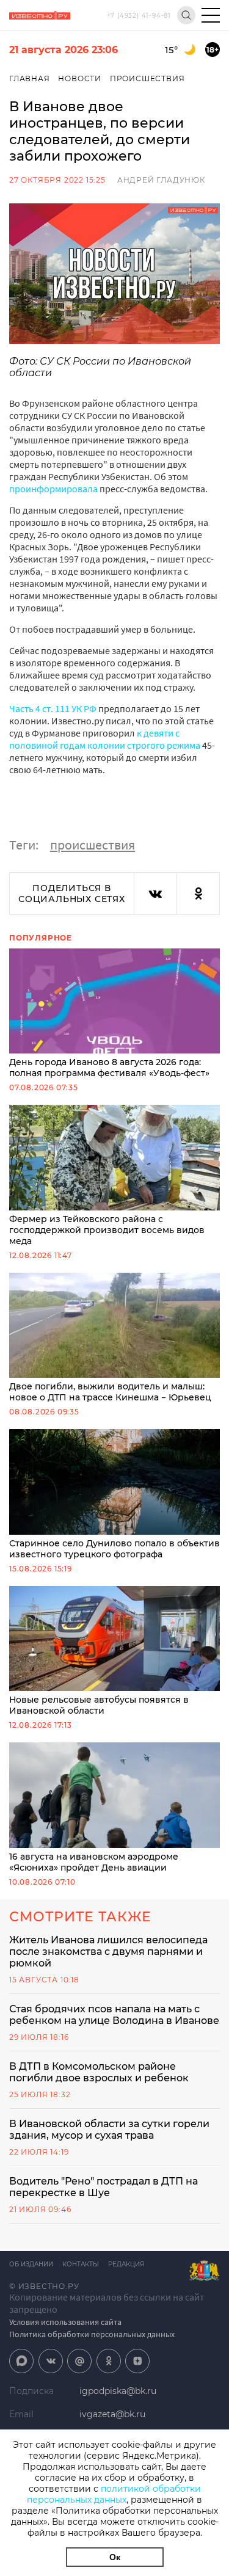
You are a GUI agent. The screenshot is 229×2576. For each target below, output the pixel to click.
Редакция (126, 2264)
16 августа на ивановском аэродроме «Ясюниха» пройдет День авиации (94, 1862)
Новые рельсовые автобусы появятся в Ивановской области (99, 1705)
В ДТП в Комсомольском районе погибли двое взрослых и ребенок (99, 2072)
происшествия (93, 845)
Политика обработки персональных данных (92, 2334)
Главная (30, 78)
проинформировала (53, 489)
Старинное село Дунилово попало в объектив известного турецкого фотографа (114, 1549)
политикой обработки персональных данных (114, 2494)
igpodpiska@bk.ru (118, 2391)
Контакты (81, 2264)
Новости (80, 78)
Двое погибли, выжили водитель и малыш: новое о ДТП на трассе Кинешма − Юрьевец (110, 1392)
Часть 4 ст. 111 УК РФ (54, 708)
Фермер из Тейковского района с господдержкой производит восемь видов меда (107, 1230)
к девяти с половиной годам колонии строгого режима (105, 739)
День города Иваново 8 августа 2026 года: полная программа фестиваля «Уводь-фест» (109, 1068)
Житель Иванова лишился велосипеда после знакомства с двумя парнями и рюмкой (108, 1952)
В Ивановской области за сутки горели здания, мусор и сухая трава (109, 2130)
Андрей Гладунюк (161, 180)
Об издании (31, 2264)
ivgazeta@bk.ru (112, 2414)
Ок (115, 2557)
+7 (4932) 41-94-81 (139, 16)
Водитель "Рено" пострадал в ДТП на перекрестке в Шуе (104, 2187)
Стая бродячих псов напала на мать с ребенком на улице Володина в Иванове (114, 2015)
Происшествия (147, 78)
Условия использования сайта (65, 2322)
